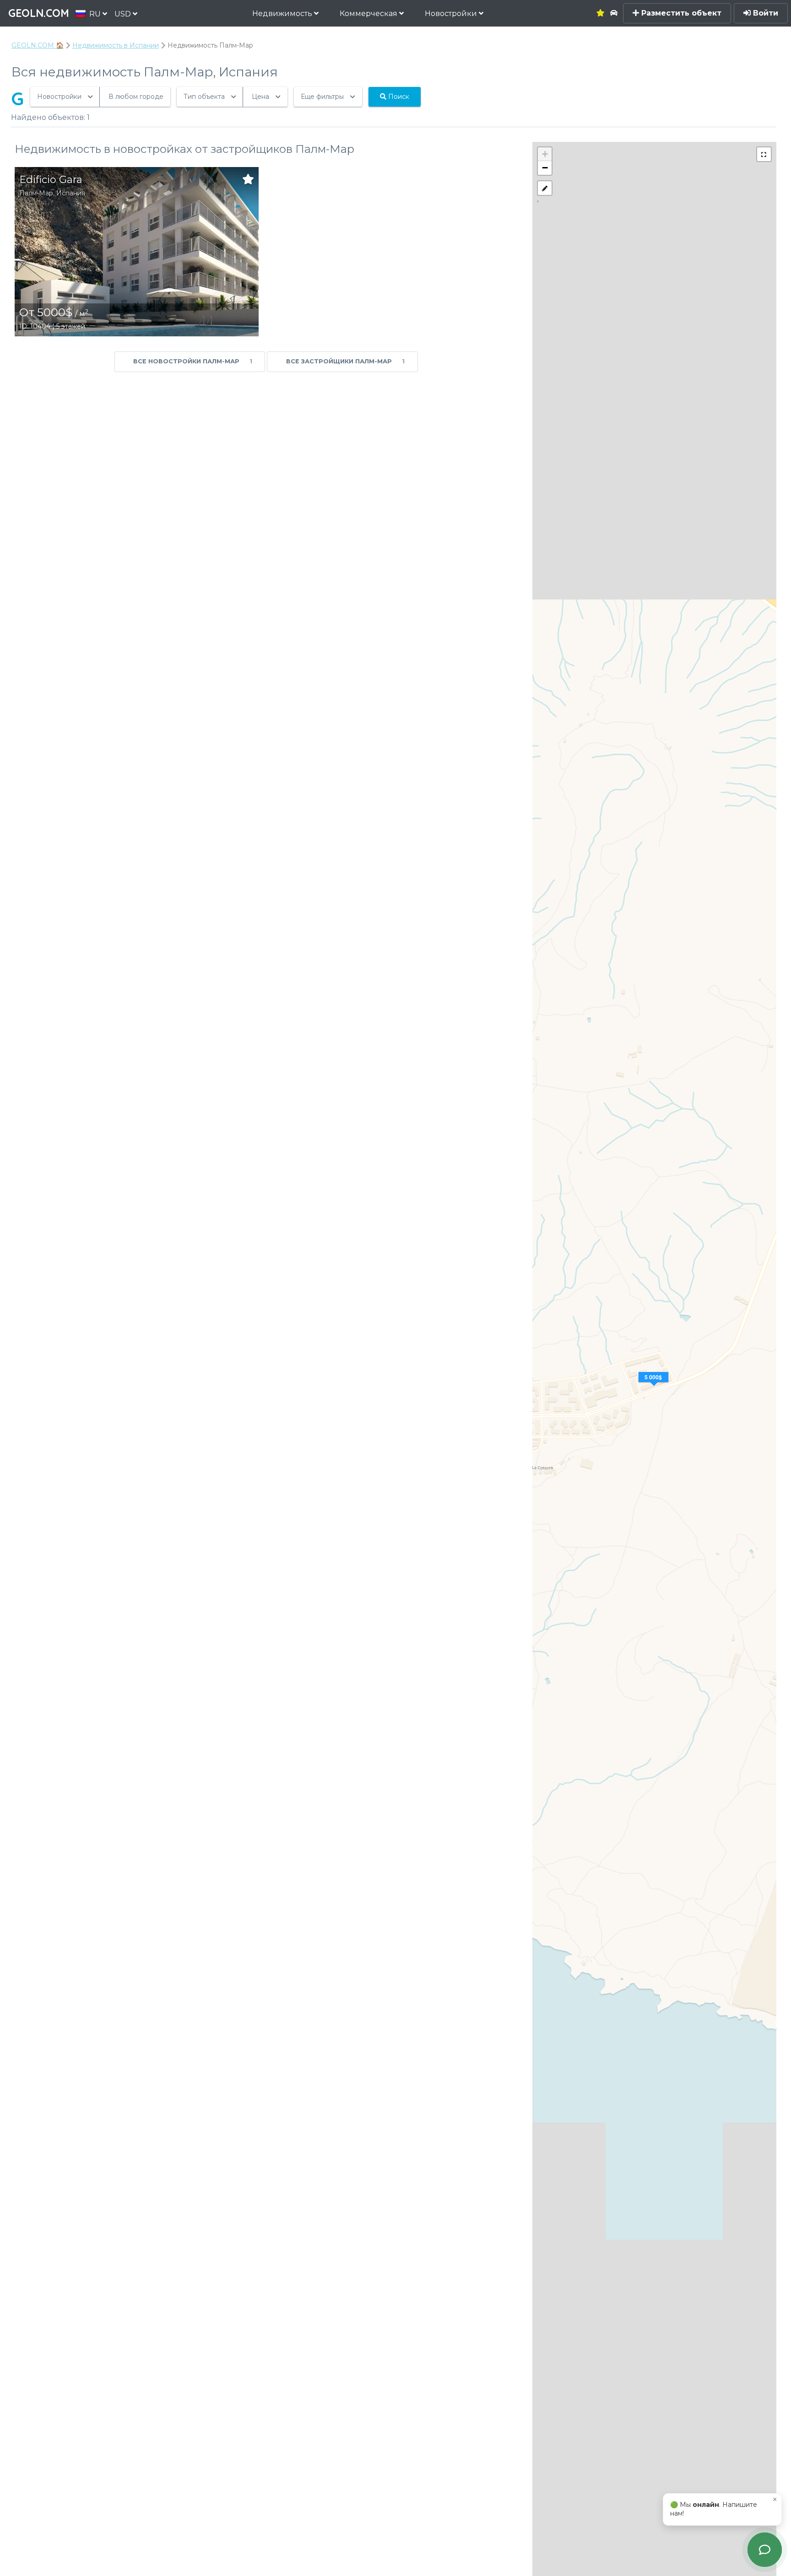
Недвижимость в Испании (116, 45)
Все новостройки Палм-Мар (193, 361)
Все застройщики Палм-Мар (346, 361)
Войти (764, 13)
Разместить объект (680, 13)
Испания (71, 193)
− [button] (545, 168)
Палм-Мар (36, 193)
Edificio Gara (51, 180)
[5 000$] (655, 1388)
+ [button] (545, 154)
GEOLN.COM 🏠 (38, 45)
